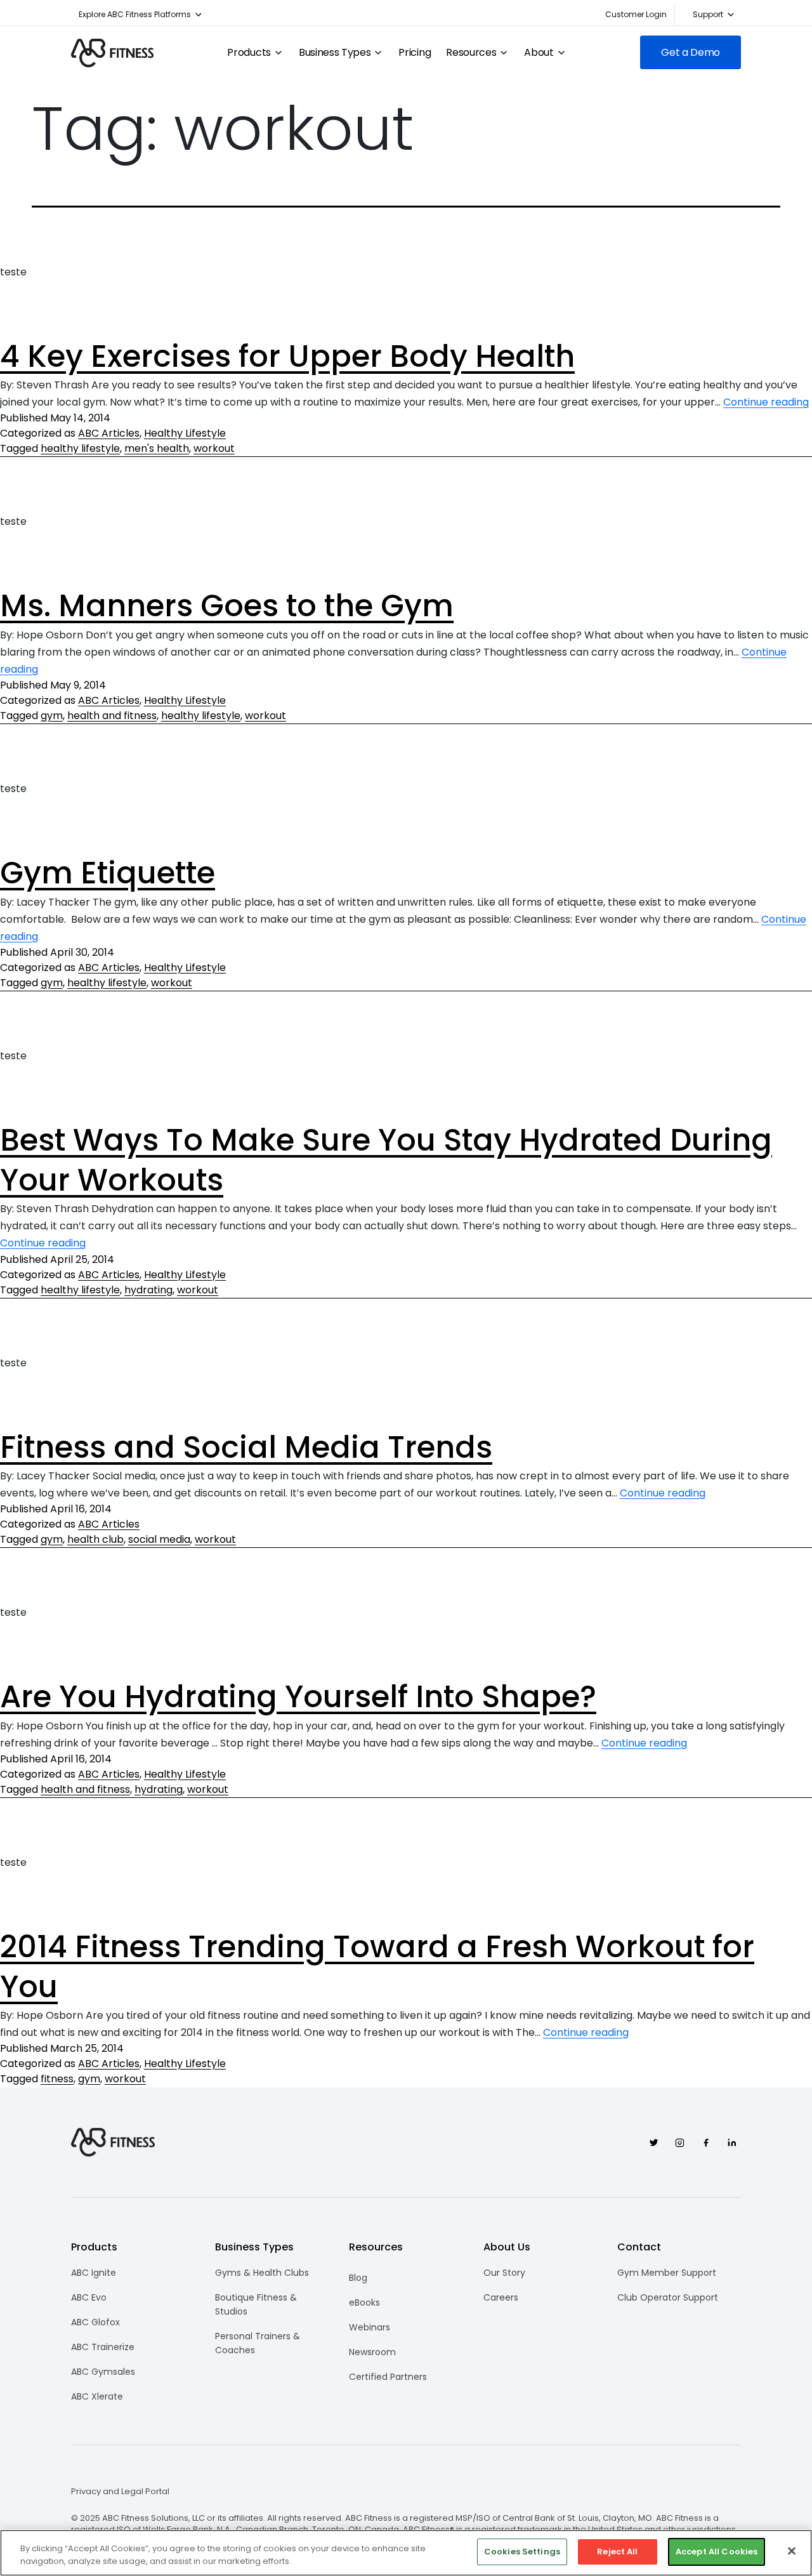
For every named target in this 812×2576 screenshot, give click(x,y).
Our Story (504, 2273)
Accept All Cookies (717, 2552)
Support (708, 14)
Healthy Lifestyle (185, 433)
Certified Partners (388, 2377)
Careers (501, 2297)
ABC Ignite (94, 2273)
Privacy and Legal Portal (120, 2492)
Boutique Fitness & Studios (256, 2304)
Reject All (617, 2552)
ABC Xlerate (97, 2396)
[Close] (792, 2551)
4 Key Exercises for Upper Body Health (287, 356)
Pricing (415, 53)
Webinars (370, 2327)
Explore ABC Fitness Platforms (135, 14)
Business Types (335, 53)
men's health (157, 448)
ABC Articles (109, 433)
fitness (57, 2079)
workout (214, 448)
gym (52, 716)
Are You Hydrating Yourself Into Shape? (298, 1697)
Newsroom (372, 2352)
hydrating (148, 1290)
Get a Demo (691, 52)
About (539, 53)
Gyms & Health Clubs (262, 2273)
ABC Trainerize (103, 2347)
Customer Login (636, 14)
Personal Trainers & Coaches (258, 2343)
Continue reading (766, 402)
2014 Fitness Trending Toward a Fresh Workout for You (377, 1966)
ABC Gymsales (103, 2372)
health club (95, 1539)
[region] (406, 2553)
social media (159, 1539)
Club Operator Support (668, 2297)
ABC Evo (89, 2297)
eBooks (364, 2302)
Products (249, 53)
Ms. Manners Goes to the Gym (227, 606)
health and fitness (112, 716)
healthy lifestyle (80, 448)
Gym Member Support (667, 2273)
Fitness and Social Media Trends (246, 1447)
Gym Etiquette (108, 873)
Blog (358, 2278)
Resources (471, 53)
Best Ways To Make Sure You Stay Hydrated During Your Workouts (386, 1160)
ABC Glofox (95, 2322)
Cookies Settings (522, 2552)
